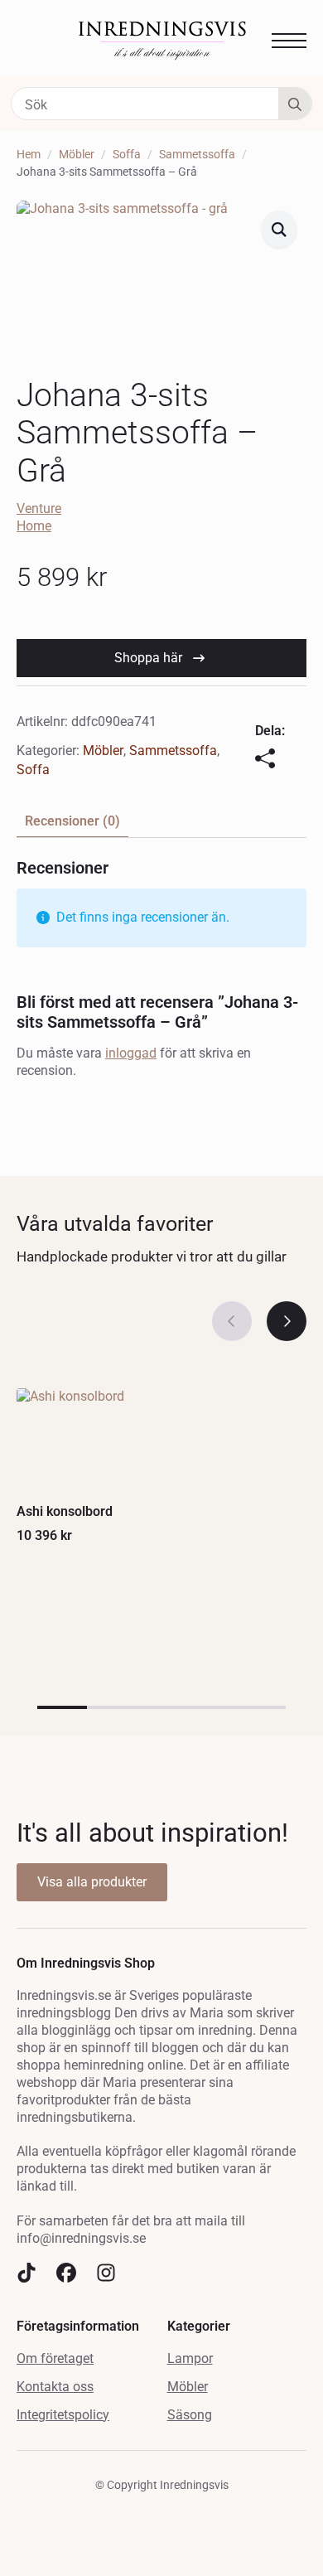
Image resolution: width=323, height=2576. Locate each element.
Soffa (127, 154)
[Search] (295, 104)
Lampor (190, 2358)
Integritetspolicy (63, 2415)
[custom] (27, 2273)
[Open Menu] (289, 41)
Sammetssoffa (197, 154)
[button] (279, 229)
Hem (29, 154)
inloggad (131, 1053)
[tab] (72, 821)
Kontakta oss (55, 2387)
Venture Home (39, 517)
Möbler (77, 154)
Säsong (190, 2415)
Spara (137, 217)
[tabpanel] (161, 976)
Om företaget (55, 2358)
